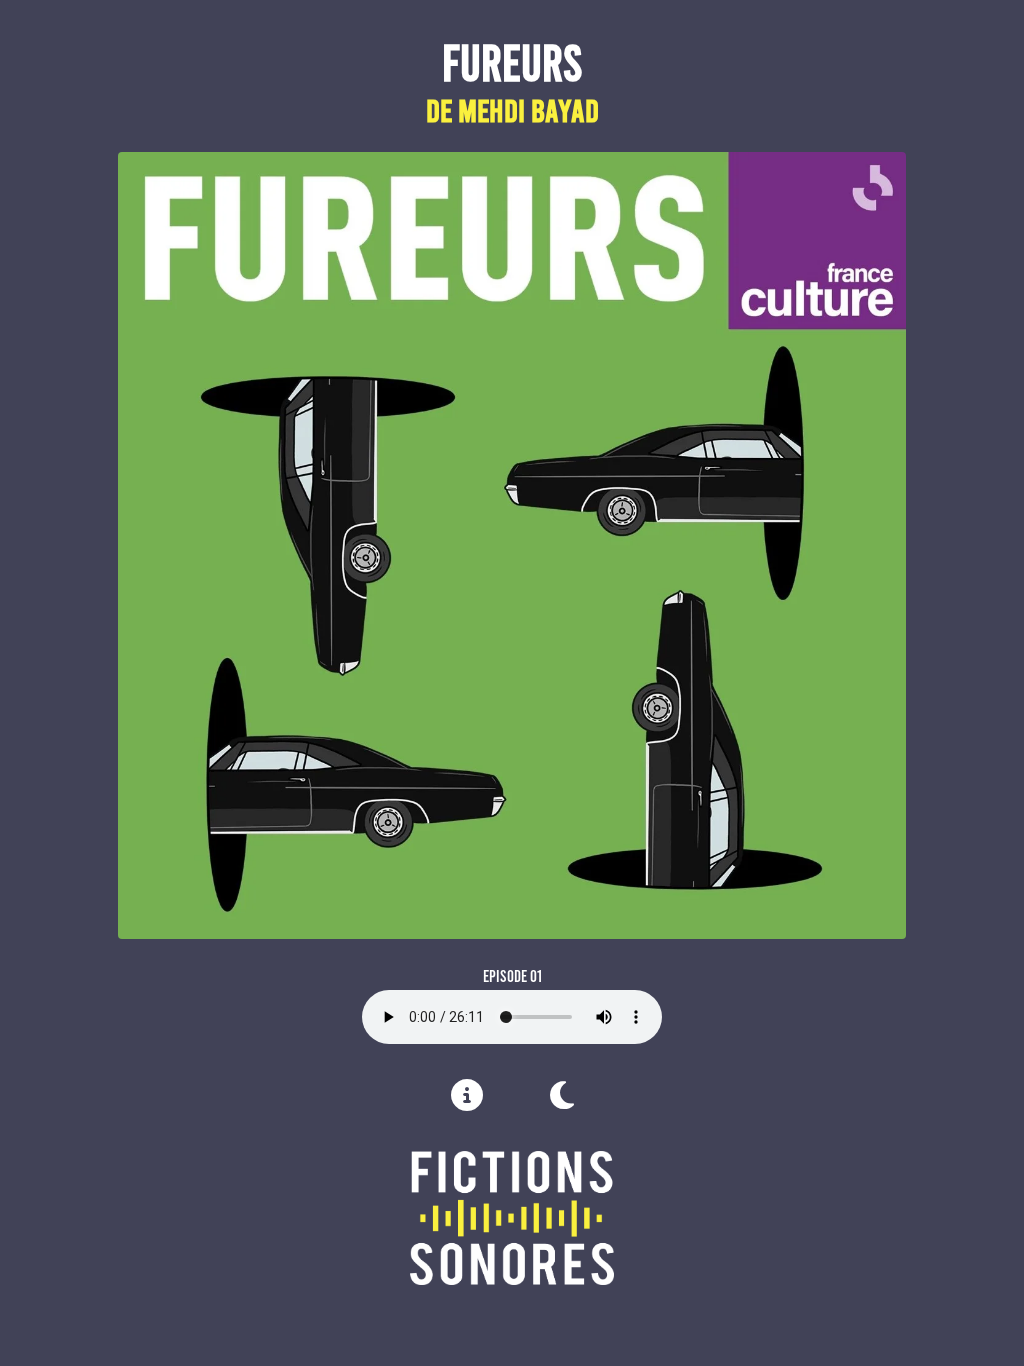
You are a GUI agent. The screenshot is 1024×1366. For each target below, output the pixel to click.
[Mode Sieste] (562, 1095)
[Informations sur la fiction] (467, 1100)
